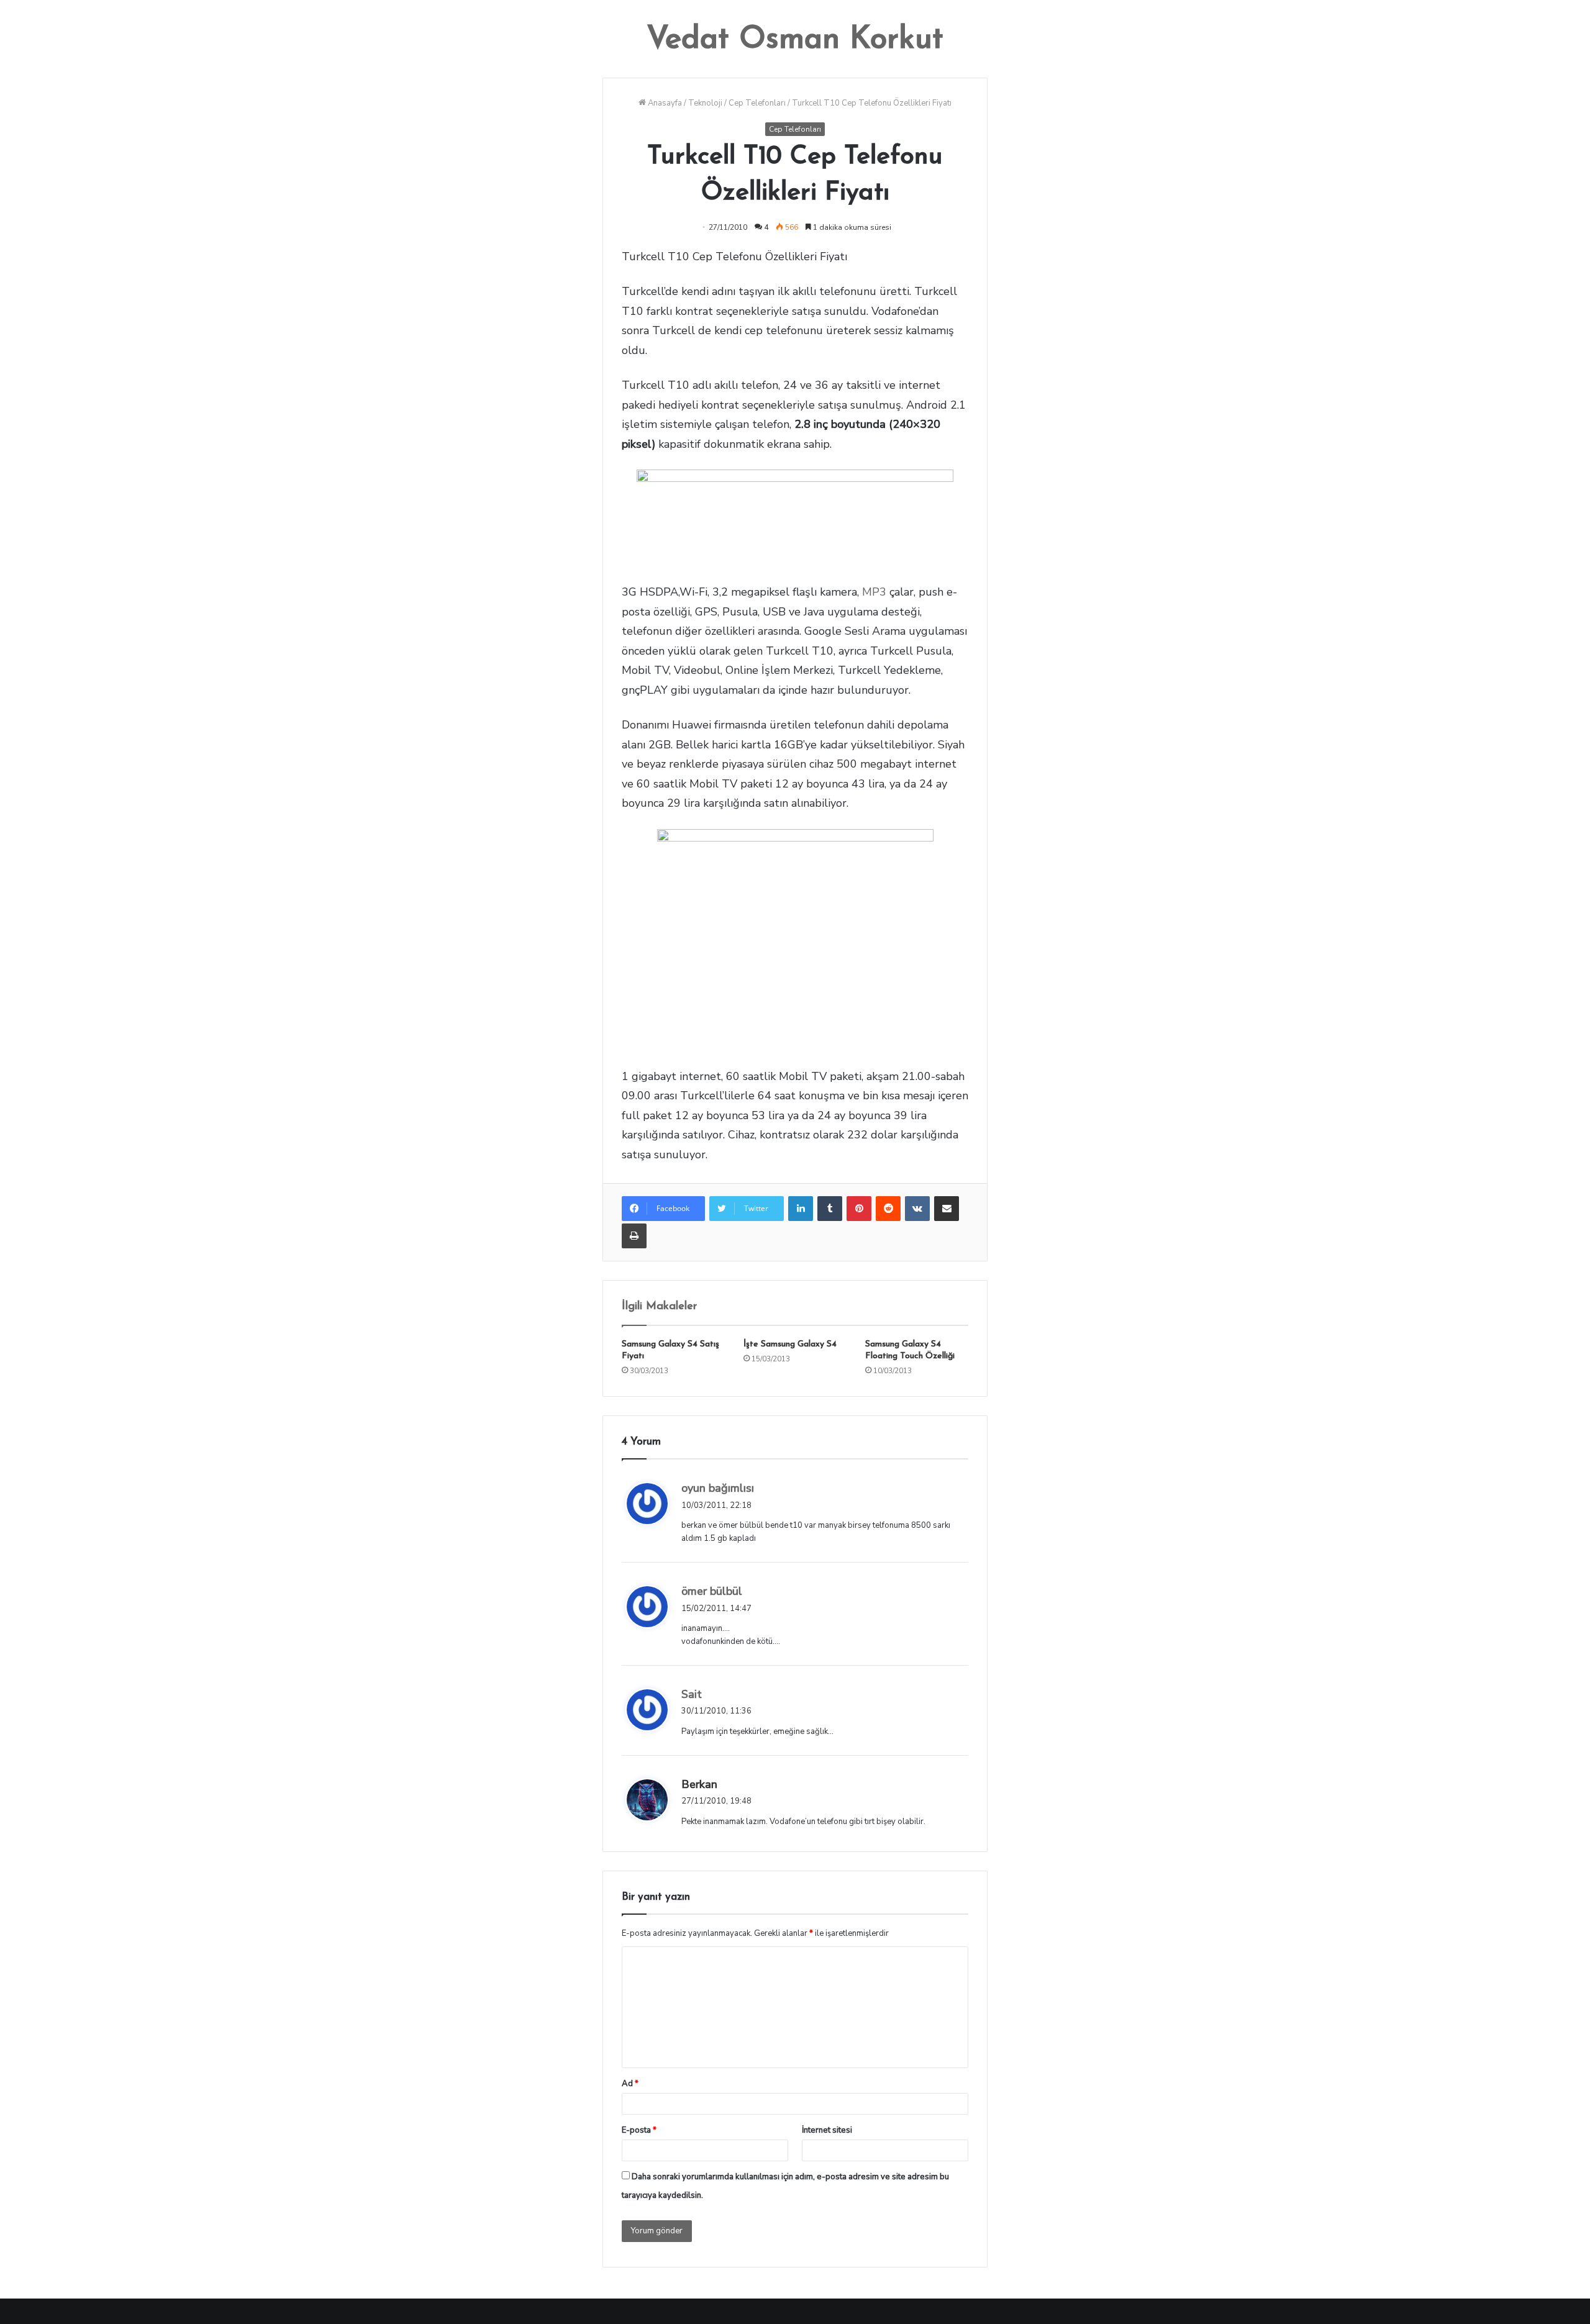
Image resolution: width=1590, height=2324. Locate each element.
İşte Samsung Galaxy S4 (790, 1344)
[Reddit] (888, 1209)
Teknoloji (705, 103)
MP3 (874, 592)
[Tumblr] (830, 1209)
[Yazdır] (634, 1236)
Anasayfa (664, 103)
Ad (630, 2084)
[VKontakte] (917, 1209)
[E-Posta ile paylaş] (947, 1209)
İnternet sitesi (827, 2130)
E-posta (639, 2130)
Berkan (699, 1784)
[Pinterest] (859, 1209)
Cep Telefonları (757, 103)
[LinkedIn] (801, 1209)
